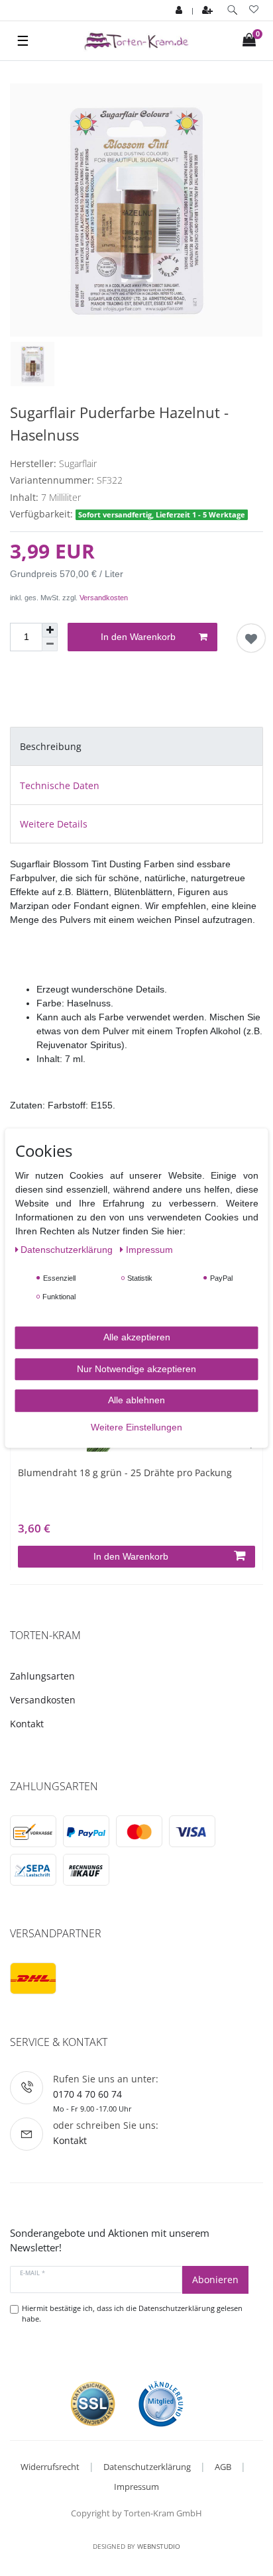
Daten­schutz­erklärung (68, 1250)
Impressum (136, 2487)
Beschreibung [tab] (51, 746)
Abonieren (215, 2280)
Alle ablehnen (136, 1400)
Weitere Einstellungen (136, 1427)
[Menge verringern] (50, 644)
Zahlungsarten (42, 1676)
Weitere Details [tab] (54, 824)
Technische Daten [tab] (60, 785)
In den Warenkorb (138, 637)
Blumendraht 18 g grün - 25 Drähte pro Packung (125, 1473)
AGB (223, 2467)
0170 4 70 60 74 (87, 2094)
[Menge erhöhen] (50, 630)
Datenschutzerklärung (147, 2467)
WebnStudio (159, 2546)
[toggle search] (232, 10)
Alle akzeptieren (137, 1337)
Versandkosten (104, 598)
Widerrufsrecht (50, 2467)
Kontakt (27, 1724)
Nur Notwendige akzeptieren (136, 1369)
